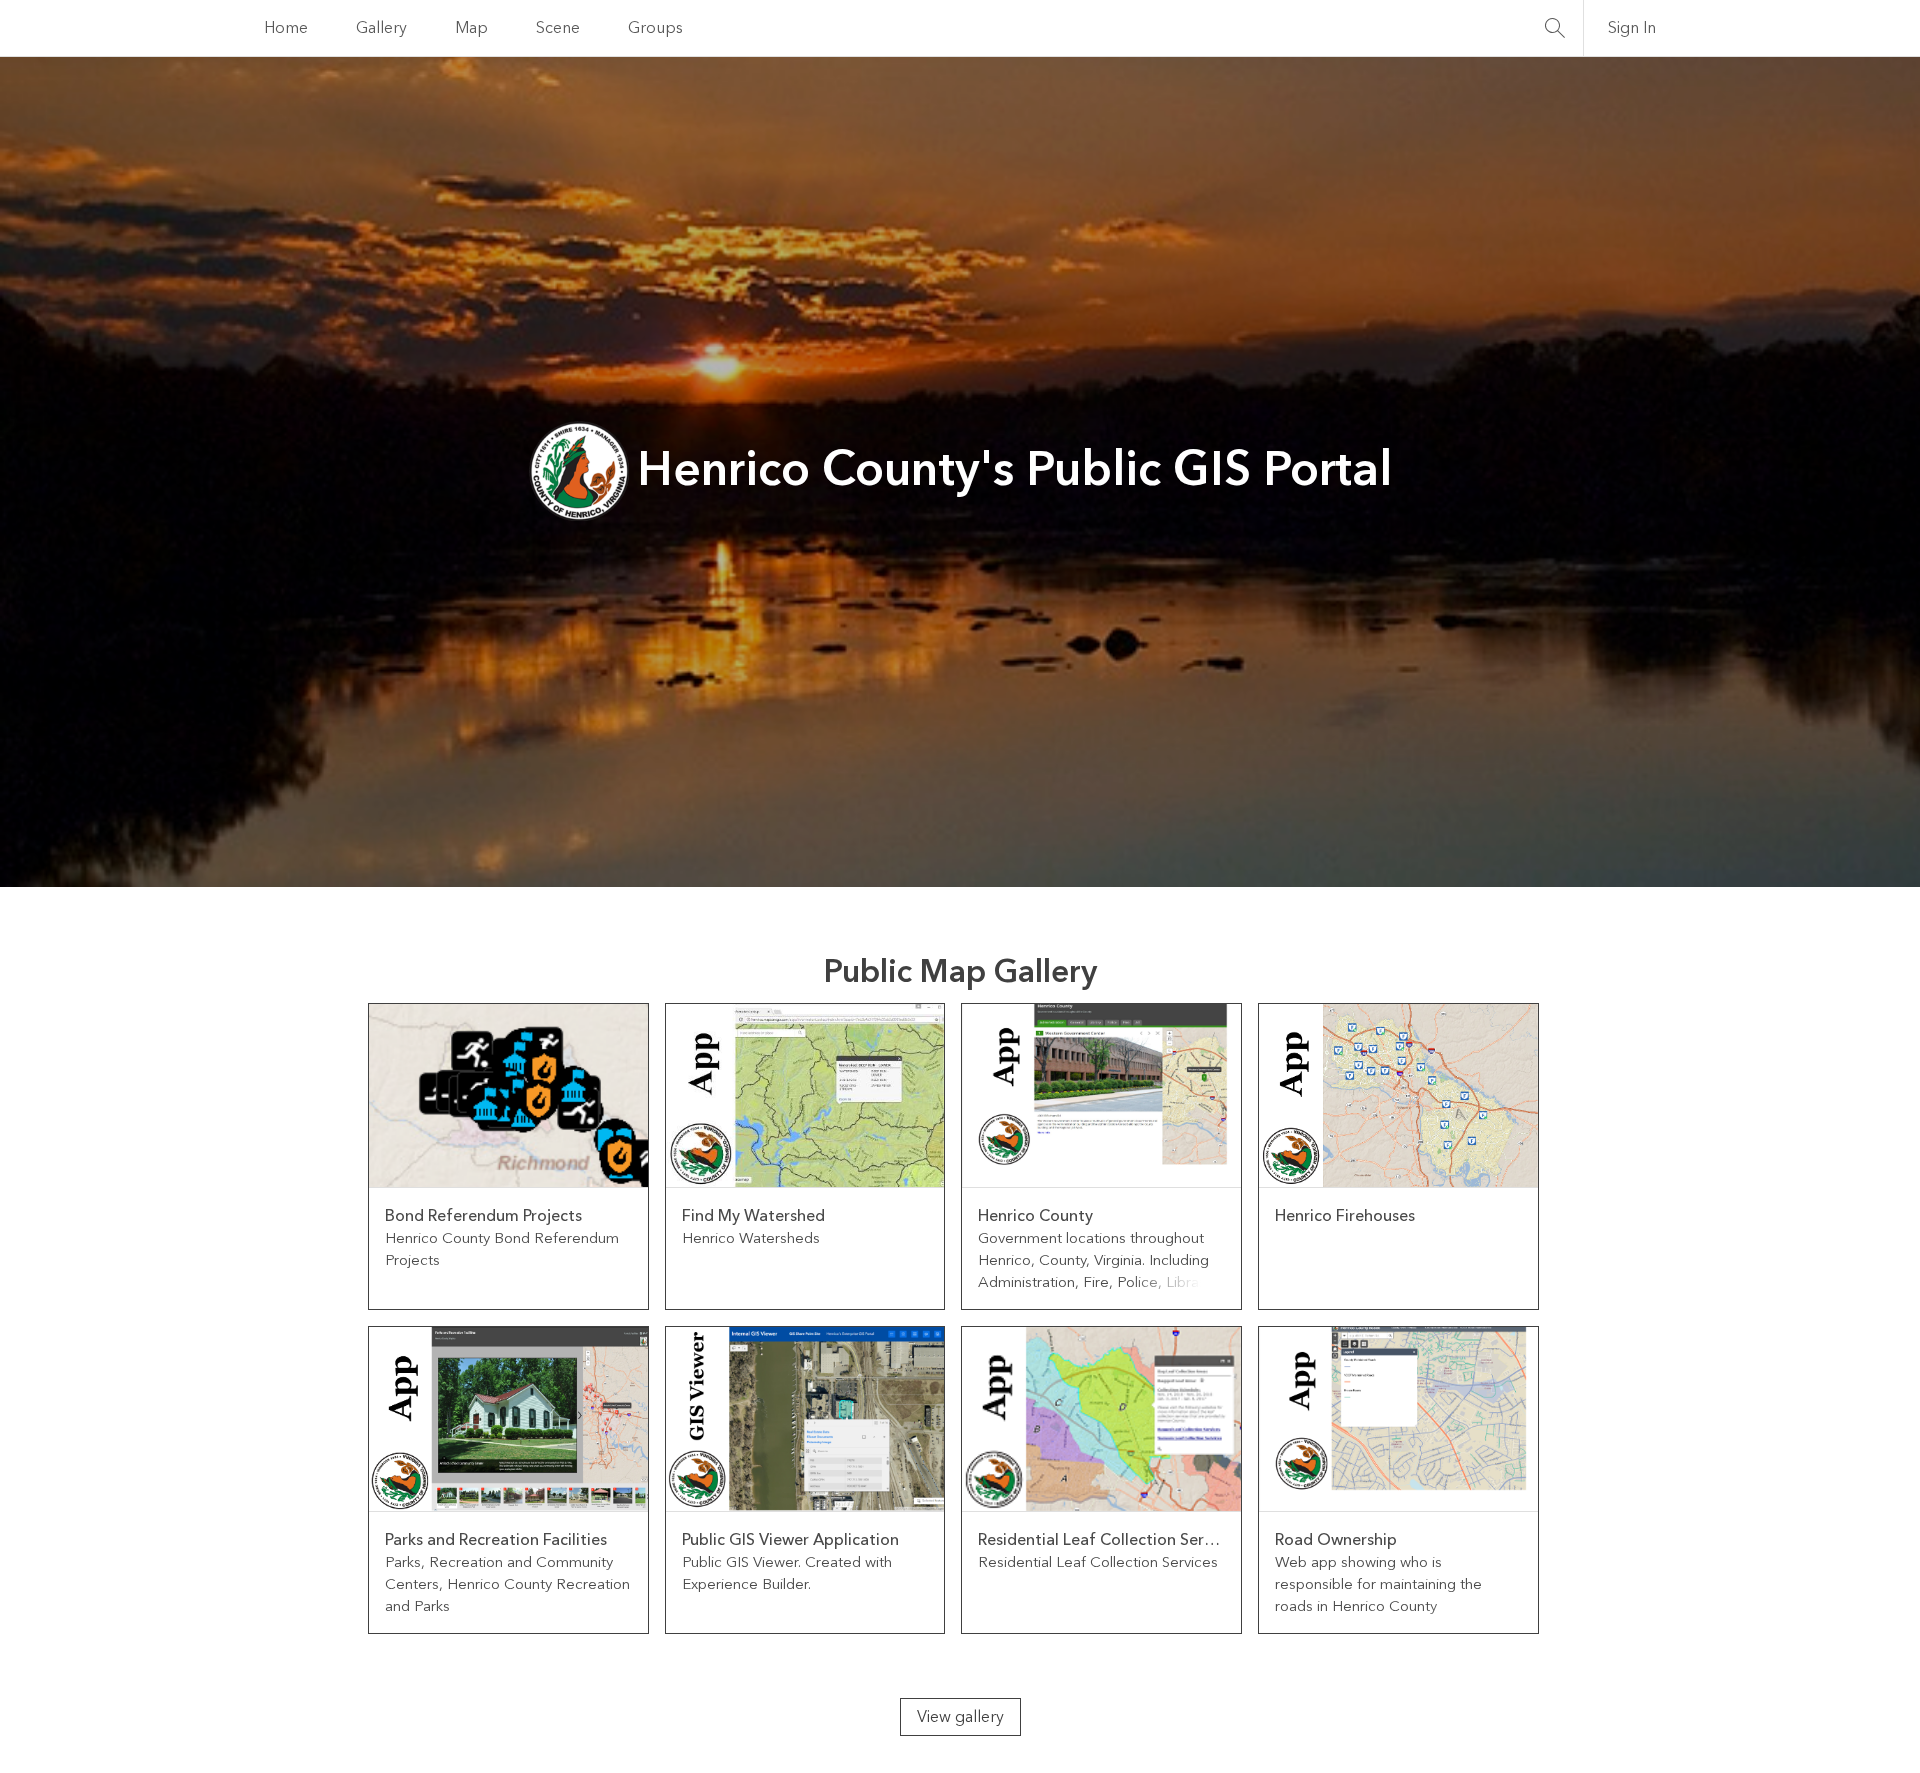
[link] (508, 1157)
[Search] (1555, 28)
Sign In (1632, 28)
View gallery (960, 1717)
